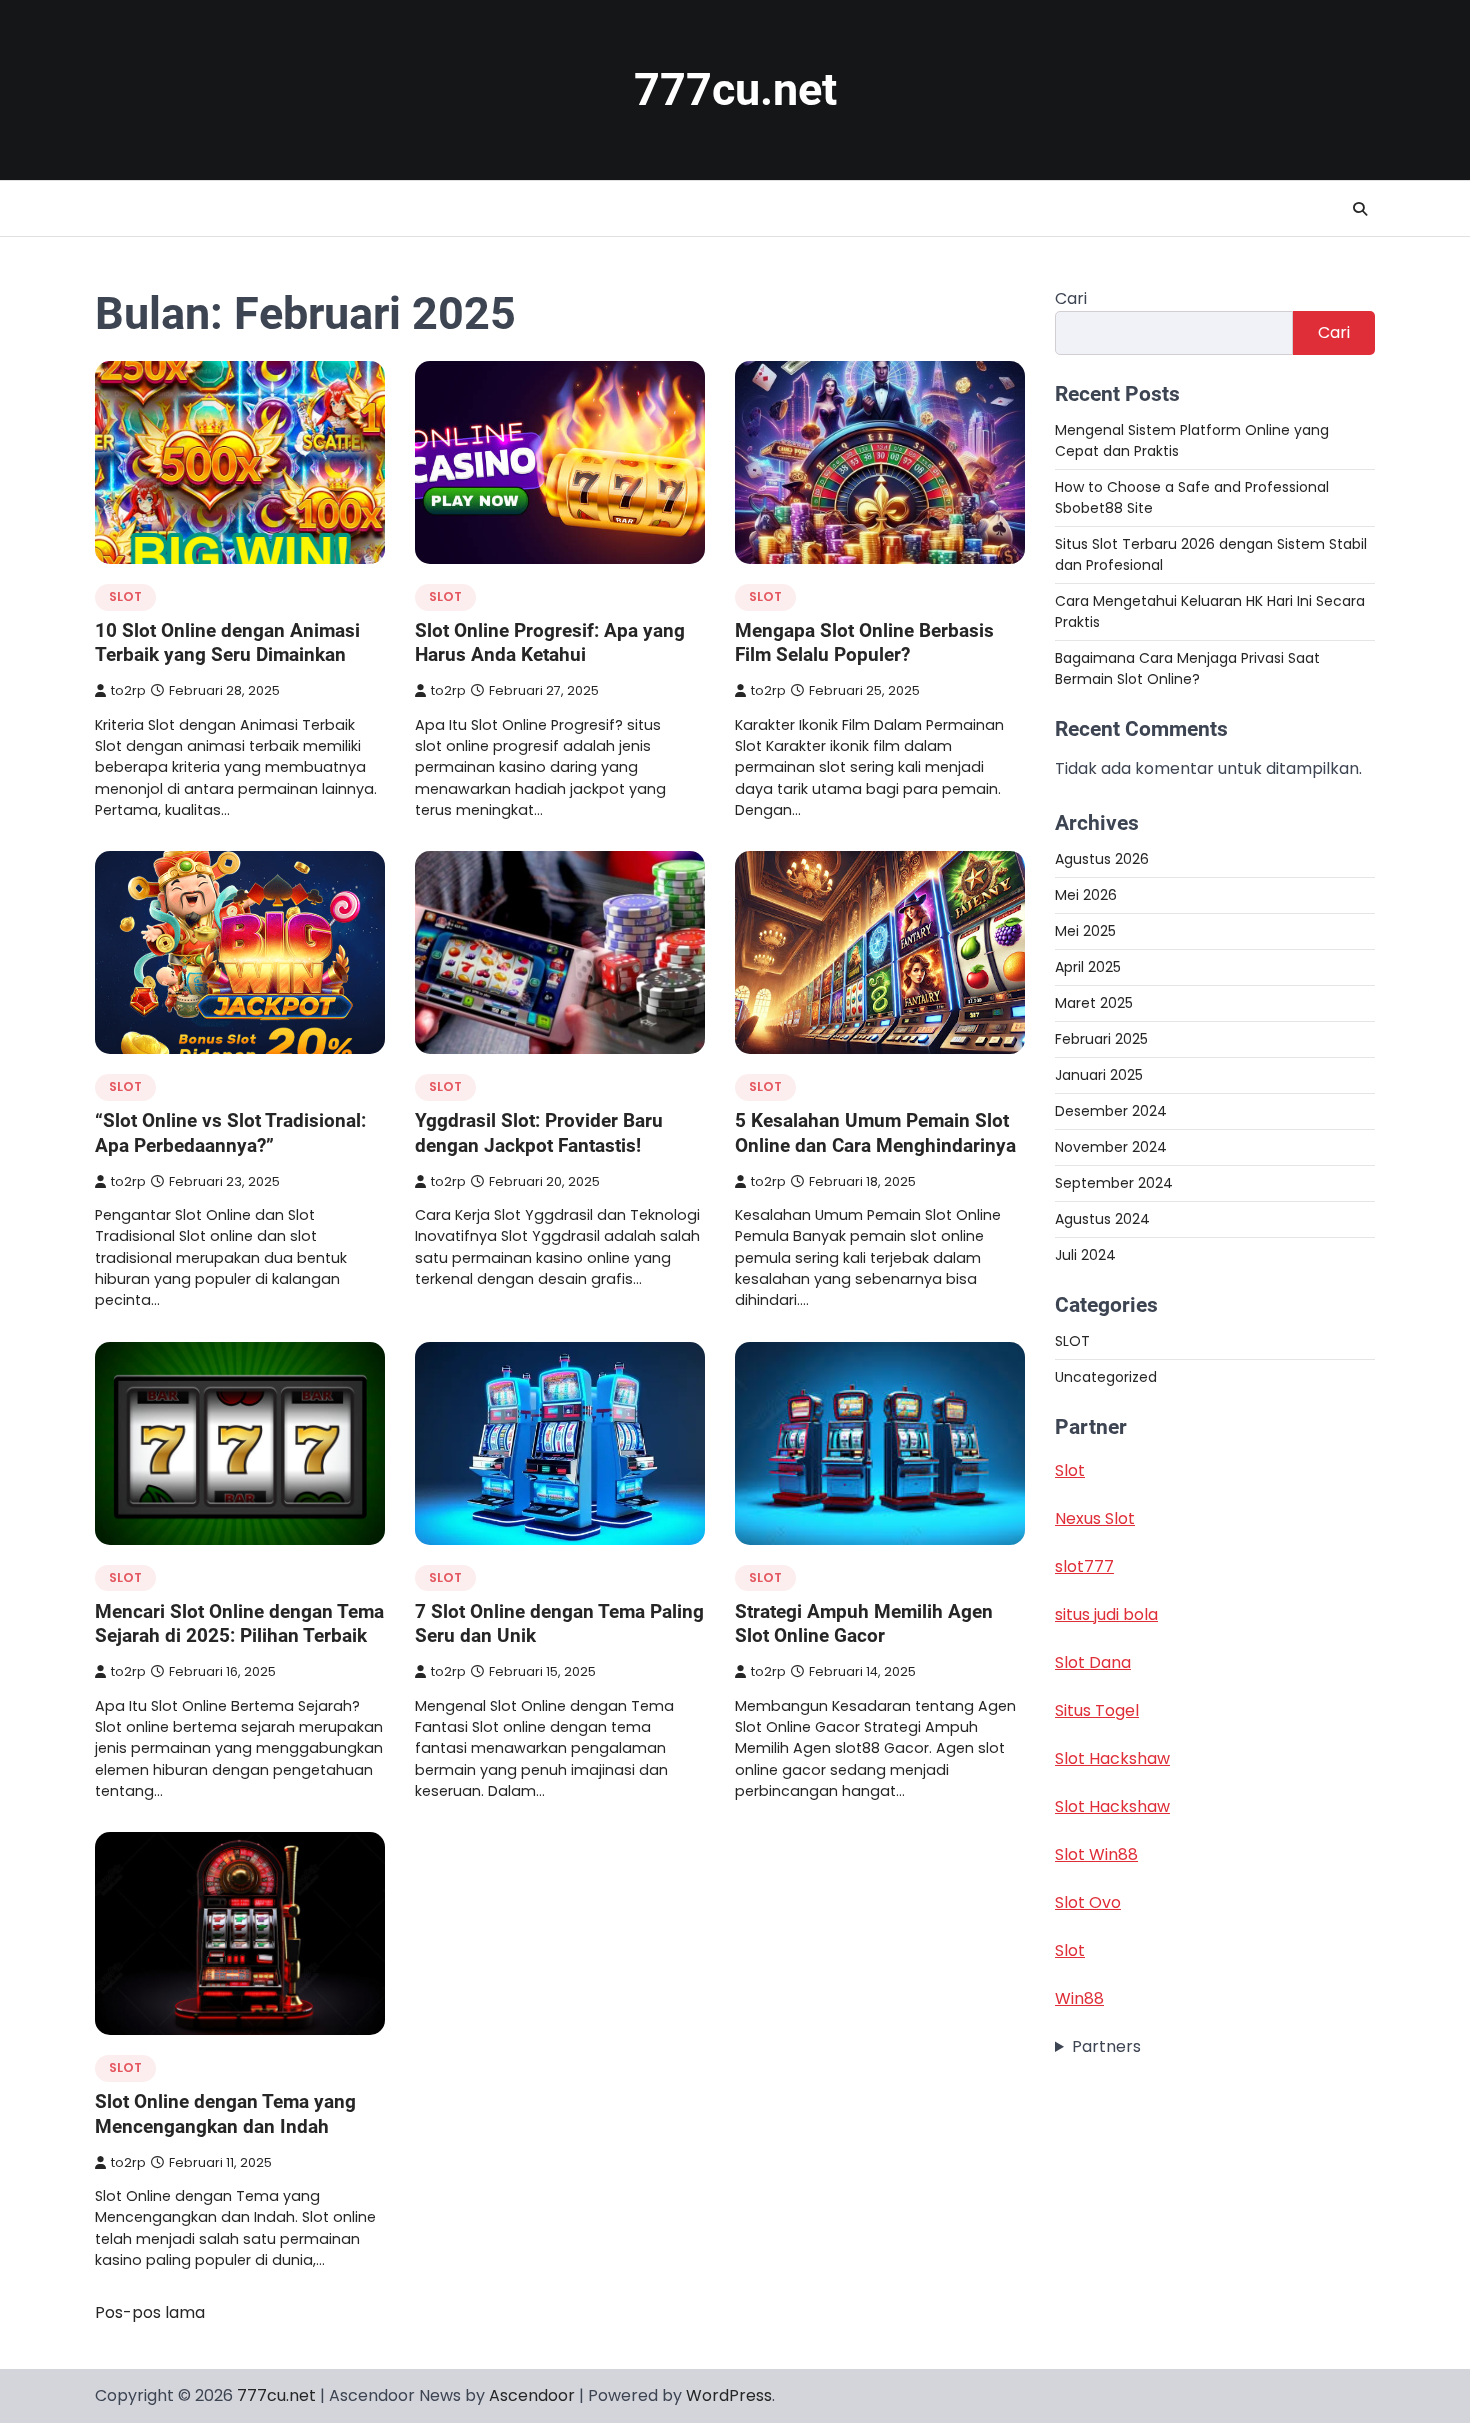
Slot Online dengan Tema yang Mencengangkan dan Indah (225, 2114)
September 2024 (1114, 1183)
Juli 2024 (1085, 1255)
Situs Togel (1097, 1711)
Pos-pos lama (150, 2312)
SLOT (125, 596)
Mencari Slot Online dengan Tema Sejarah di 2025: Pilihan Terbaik (239, 1624)
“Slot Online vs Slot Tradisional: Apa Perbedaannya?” (230, 1133)
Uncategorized (1106, 1378)
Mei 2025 (1085, 931)
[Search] (1360, 209)
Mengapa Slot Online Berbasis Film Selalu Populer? (864, 643)
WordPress (729, 2395)
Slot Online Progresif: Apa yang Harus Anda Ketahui (550, 643)
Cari (1071, 298)
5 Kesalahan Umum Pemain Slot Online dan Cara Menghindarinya (875, 1133)
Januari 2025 (1099, 1075)
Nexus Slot (1095, 1519)
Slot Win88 (1096, 1855)
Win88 (1079, 1999)
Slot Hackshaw (1112, 1759)
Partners (1106, 2047)
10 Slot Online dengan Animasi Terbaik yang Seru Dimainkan (227, 643)
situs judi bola (1106, 1615)
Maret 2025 (1094, 1003)
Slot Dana (1093, 1663)
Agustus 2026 (1102, 859)
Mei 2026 (1086, 895)
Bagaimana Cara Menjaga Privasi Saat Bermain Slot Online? (1187, 668)
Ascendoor (532, 2395)
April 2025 (1088, 967)
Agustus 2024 (1102, 1219)
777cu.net (735, 89)
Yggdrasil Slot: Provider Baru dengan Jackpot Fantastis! (539, 1133)
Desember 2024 (1111, 1111)
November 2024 (1111, 1147)
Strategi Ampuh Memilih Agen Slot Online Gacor (864, 1624)
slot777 (1084, 1567)
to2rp (128, 690)
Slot (1070, 1471)
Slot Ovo (1088, 1903)
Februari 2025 (1101, 1039)
